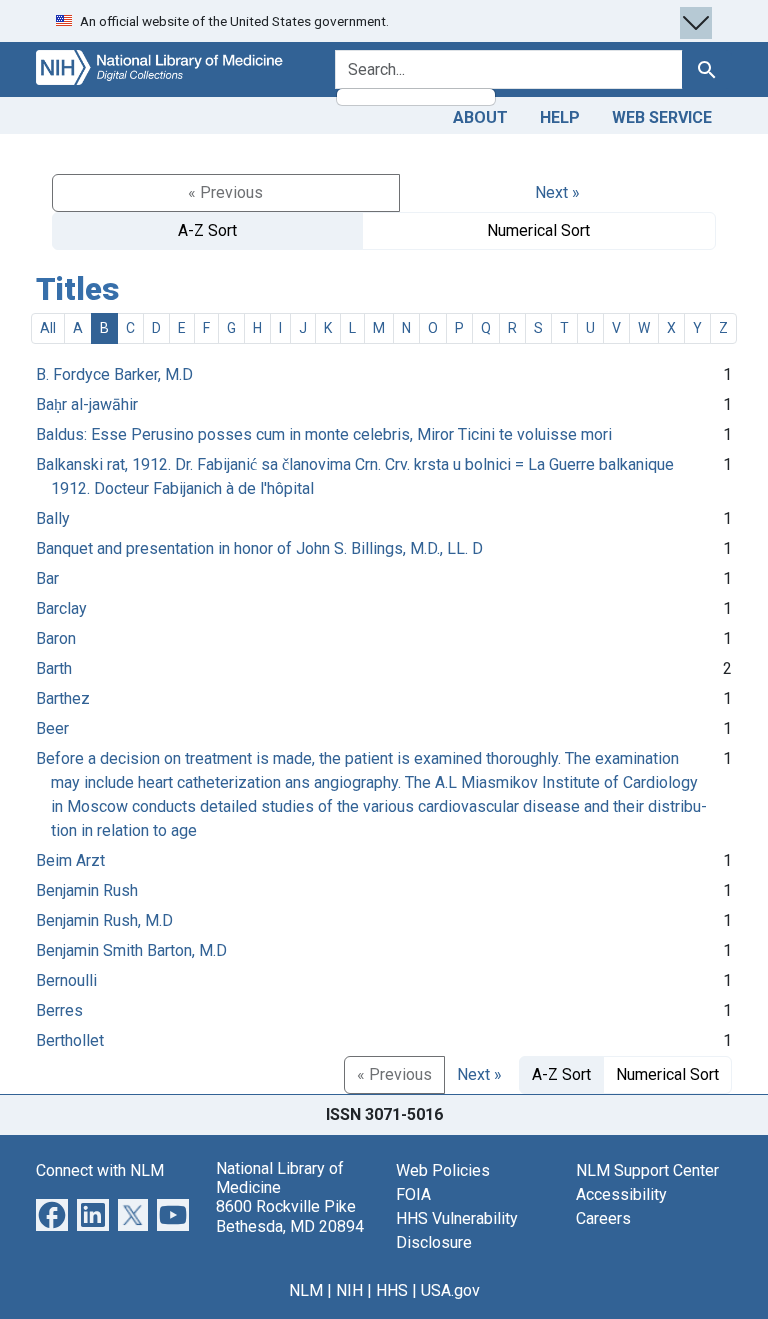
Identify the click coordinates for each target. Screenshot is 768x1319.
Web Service (662, 117)
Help (560, 117)
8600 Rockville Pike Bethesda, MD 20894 (290, 1216)
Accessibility (621, 1194)
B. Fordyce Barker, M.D (114, 374)
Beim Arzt (70, 860)
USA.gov (450, 1290)
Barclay (61, 608)
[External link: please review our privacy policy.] (52, 1213)
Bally (53, 518)
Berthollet (70, 1040)
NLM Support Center (647, 1170)
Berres (59, 1010)
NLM (306, 1290)
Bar (47, 578)
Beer (52, 728)
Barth (54, 668)
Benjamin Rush (87, 890)
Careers (603, 1218)
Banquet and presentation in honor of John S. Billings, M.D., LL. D (259, 548)
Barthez (63, 698)
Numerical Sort (538, 230)
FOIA (413, 1194)
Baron (56, 638)
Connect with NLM (100, 1170)
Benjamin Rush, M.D (104, 920)
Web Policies (443, 1170)
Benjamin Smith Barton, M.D (131, 950)
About (480, 117)
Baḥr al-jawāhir (87, 404)
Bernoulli (66, 980)
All (48, 328)
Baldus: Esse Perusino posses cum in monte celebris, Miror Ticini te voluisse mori (324, 434)
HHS (392, 1290)
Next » (557, 192)
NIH (349, 1290)
